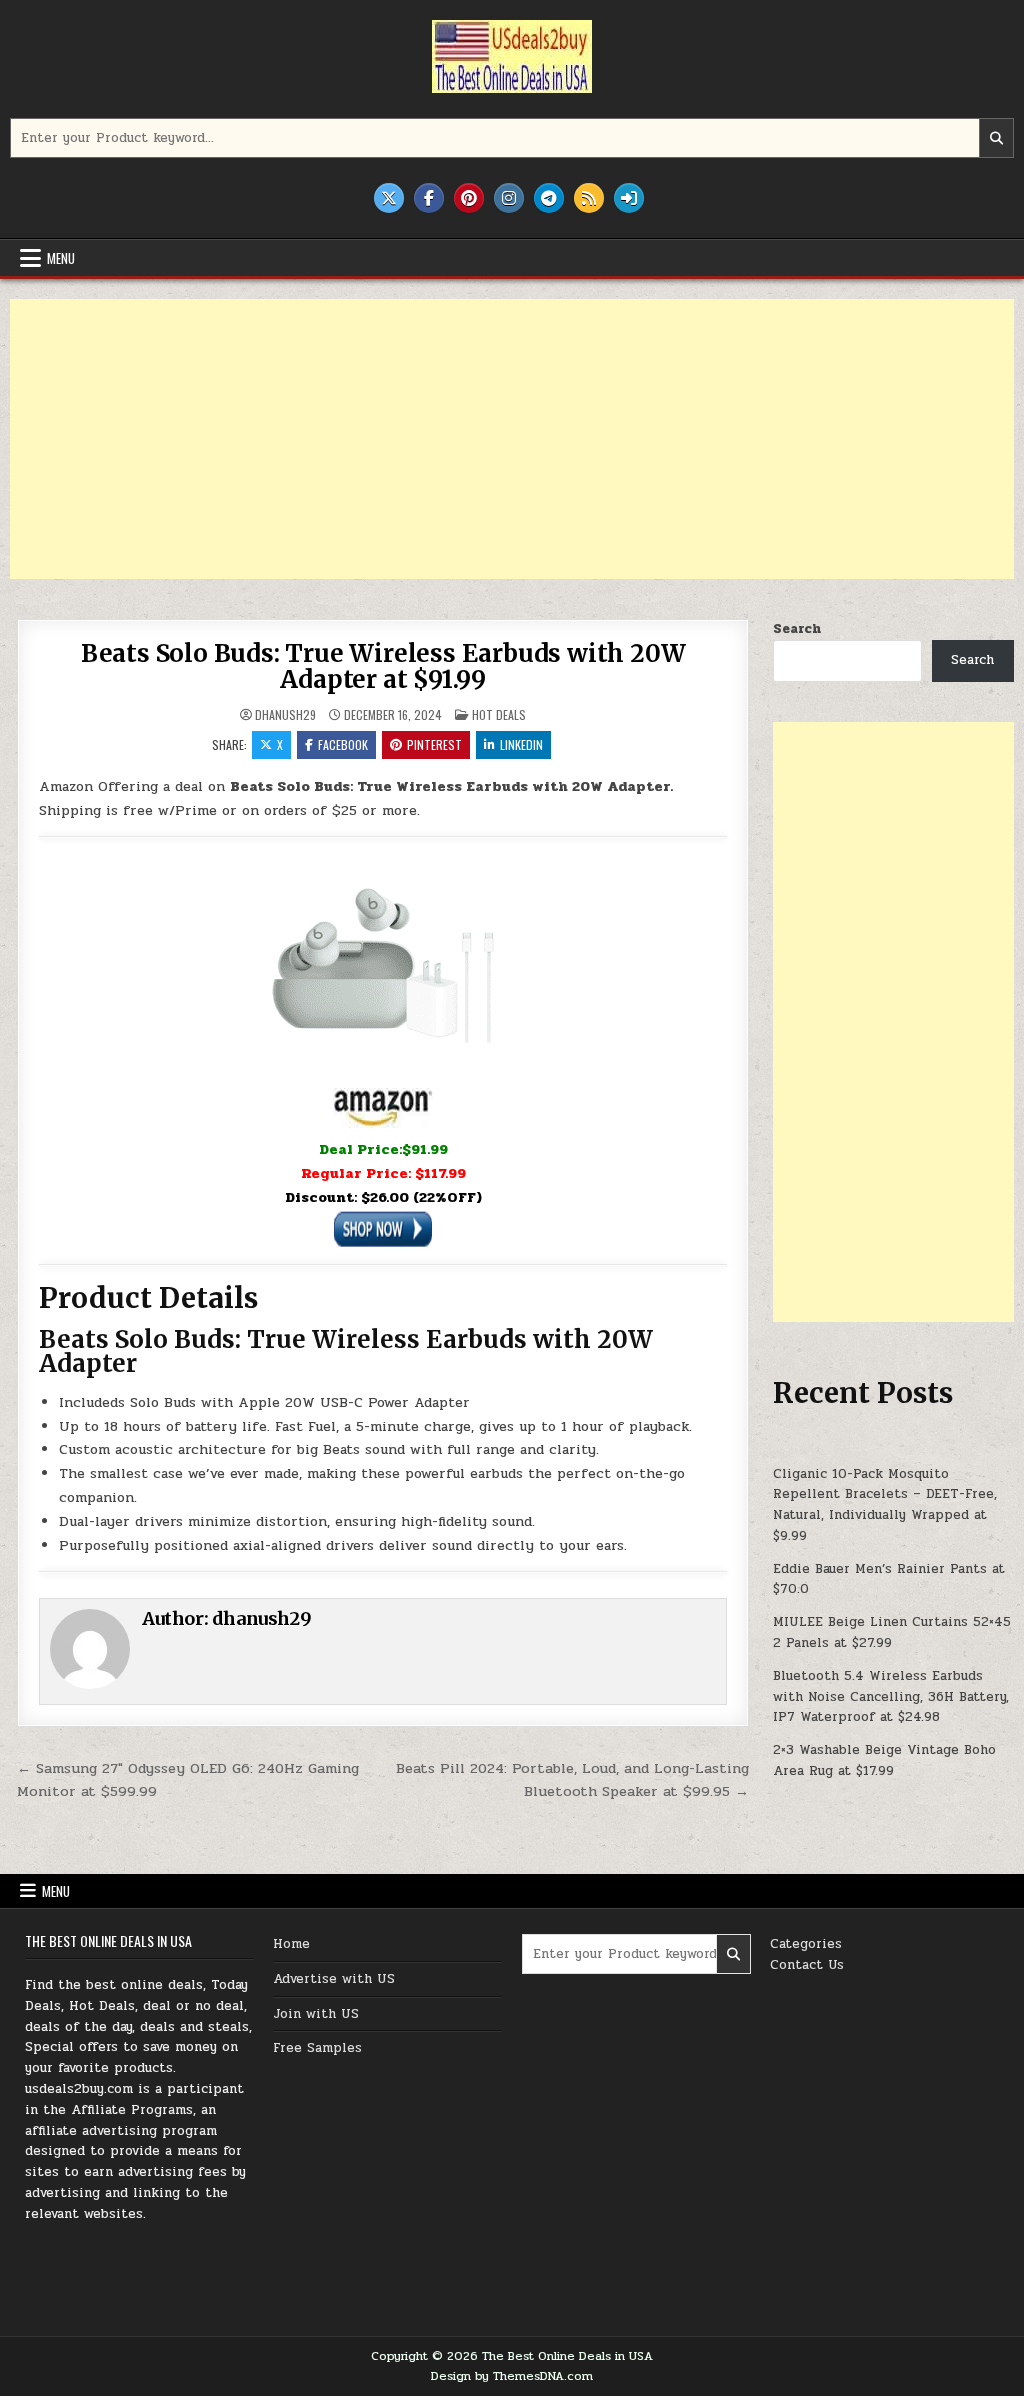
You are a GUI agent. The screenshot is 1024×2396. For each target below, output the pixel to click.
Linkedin (521, 744)
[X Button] (389, 198)
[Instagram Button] (509, 198)
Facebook (343, 744)
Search (797, 629)
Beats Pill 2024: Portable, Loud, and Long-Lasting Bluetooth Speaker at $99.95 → (572, 1779)
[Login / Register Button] (629, 198)
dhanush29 (285, 715)
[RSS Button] (589, 198)
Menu (61, 258)
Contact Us (807, 1965)
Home (291, 1944)
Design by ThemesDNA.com (512, 2376)
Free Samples (317, 2048)
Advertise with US (334, 1979)
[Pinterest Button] (469, 198)
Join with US (316, 2014)
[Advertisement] (512, 439)
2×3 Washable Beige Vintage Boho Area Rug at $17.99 (884, 1760)
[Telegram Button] (549, 198)
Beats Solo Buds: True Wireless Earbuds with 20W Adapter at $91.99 (383, 666)
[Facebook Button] (429, 198)
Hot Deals (499, 714)
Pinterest (434, 744)
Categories (806, 1944)
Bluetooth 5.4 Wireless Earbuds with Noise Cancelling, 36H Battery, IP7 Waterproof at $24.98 (891, 1697)
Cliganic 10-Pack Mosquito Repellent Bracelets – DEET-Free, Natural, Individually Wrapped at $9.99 (885, 1505)
